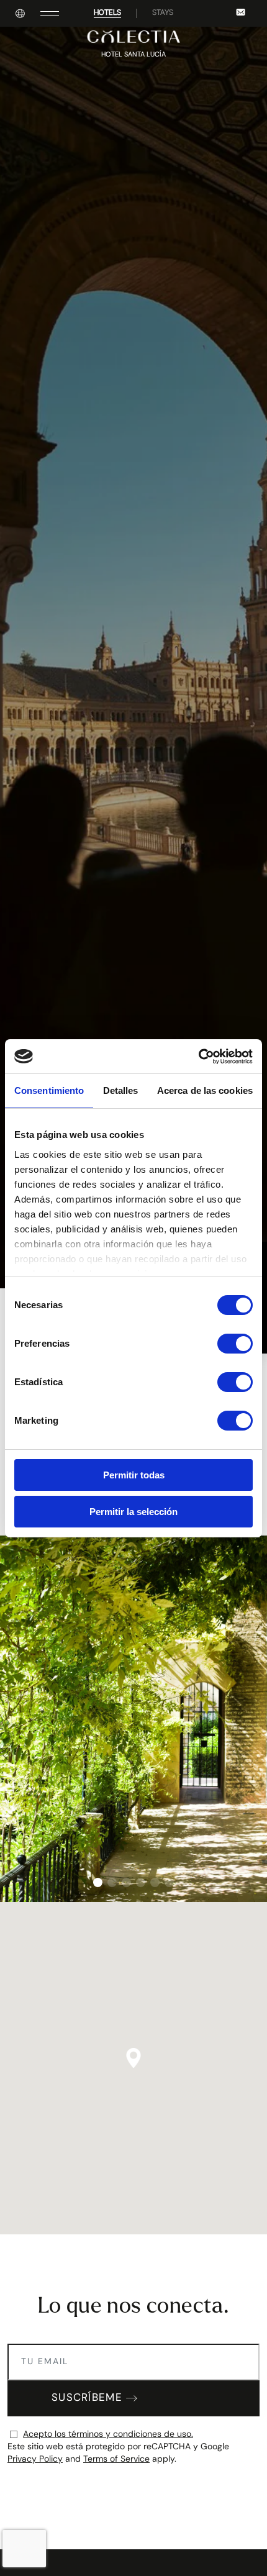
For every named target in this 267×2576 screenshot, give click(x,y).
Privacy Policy (35, 2460)
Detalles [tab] (121, 1090)
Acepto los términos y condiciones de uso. (108, 2435)
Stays (163, 13)
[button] (98, 1882)
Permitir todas (134, 1475)
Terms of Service (116, 2460)
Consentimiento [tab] (49, 1090)
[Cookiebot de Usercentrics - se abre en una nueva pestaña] (198, 1057)
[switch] (235, 1344)
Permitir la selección (133, 1512)
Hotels (107, 13)
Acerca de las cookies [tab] (205, 1090)
